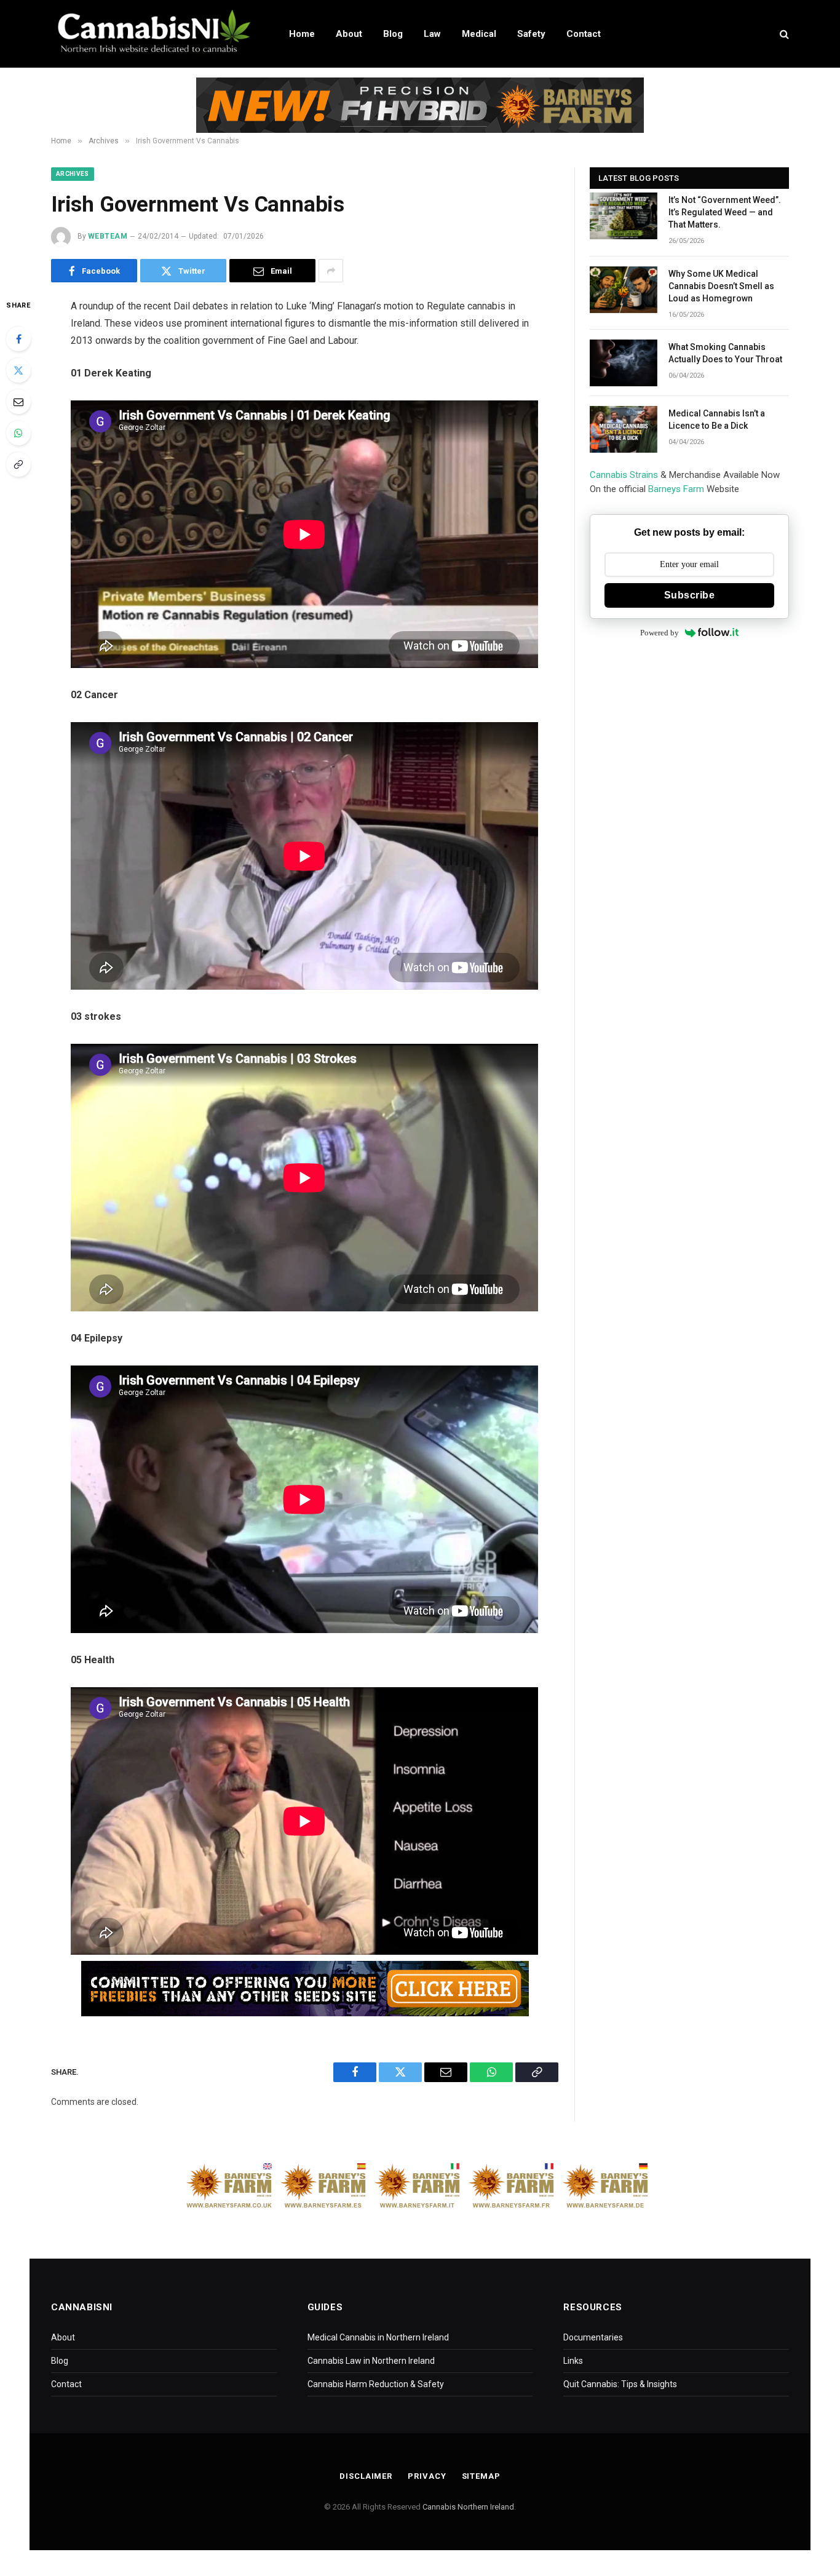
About (349, 34)
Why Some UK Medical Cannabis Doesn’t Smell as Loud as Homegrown (721, 286)
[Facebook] (18, 339)
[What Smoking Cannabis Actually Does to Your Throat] (624, 363)
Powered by (660, 633)
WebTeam (108, 236)
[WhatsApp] (18, 433)
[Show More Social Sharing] (331, 271)
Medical (479, 34)
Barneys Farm (676, 489)
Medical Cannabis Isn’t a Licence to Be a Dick (717, 419)
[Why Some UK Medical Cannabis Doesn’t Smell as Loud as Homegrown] (624, 290)
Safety (531, 34)
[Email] (18, 402)
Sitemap (481, 2476)
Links (573, 2361)
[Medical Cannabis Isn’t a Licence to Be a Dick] (624, 429)
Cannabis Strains (624, 475)
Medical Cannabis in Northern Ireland (378, 2337)
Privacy (427, 2476)
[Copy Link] (18, 464)
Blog (393, 34)
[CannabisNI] (154, 34)
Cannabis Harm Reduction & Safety (376, 2384)
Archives (73, 174)
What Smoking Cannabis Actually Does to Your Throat (725, 353)
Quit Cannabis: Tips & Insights (620, 2384)
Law (432, 34)
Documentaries (593, 2337)
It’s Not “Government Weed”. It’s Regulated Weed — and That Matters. (725, 212)
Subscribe (689, 595)
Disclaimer (366, 2476)
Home (302, 34)
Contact (584, 34)
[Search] (783, 34)
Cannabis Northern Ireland (468, 2507)
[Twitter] (18, 370)
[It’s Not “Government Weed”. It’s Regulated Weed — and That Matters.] (624, 216)
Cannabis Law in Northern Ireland (371, 2361)
